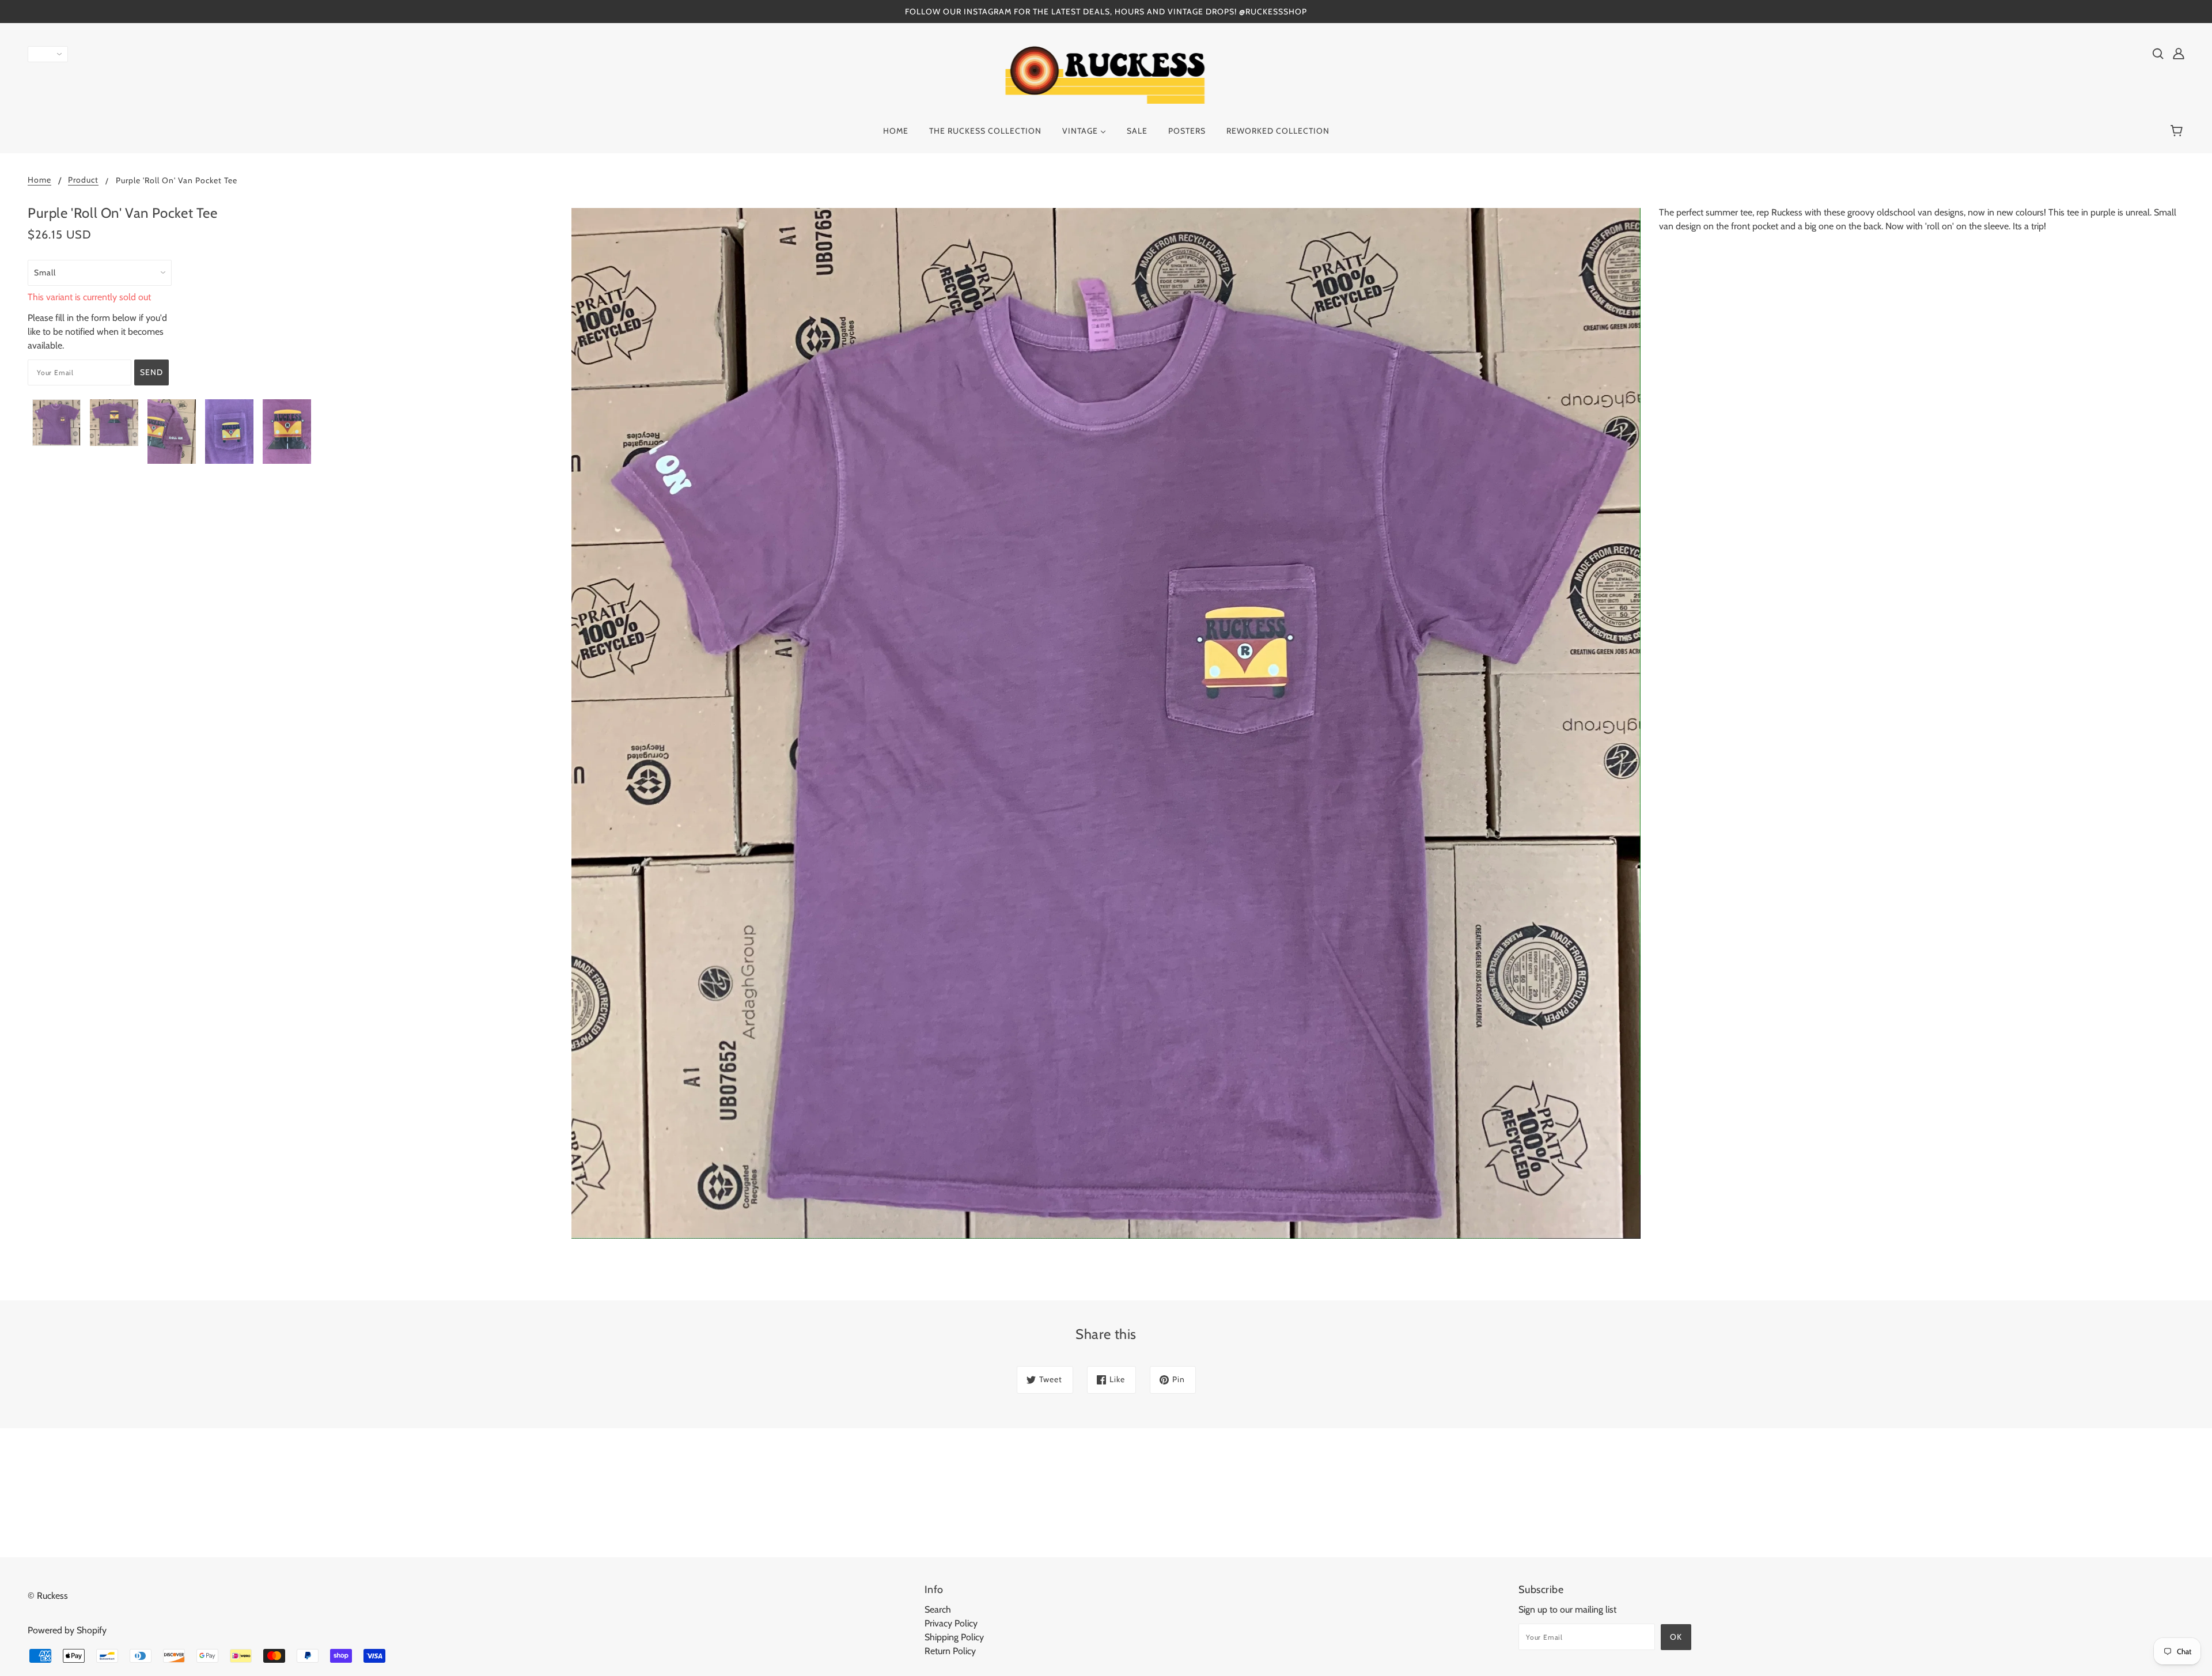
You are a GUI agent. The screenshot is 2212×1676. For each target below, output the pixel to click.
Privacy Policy (951, 1623)
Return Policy (950, 1651)
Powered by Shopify (67, 1630)
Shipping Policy (954, 1637)
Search (938, 1609)
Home (39, 180)
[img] (2158, 53)
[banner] (1106, 74)
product (83, 180)
